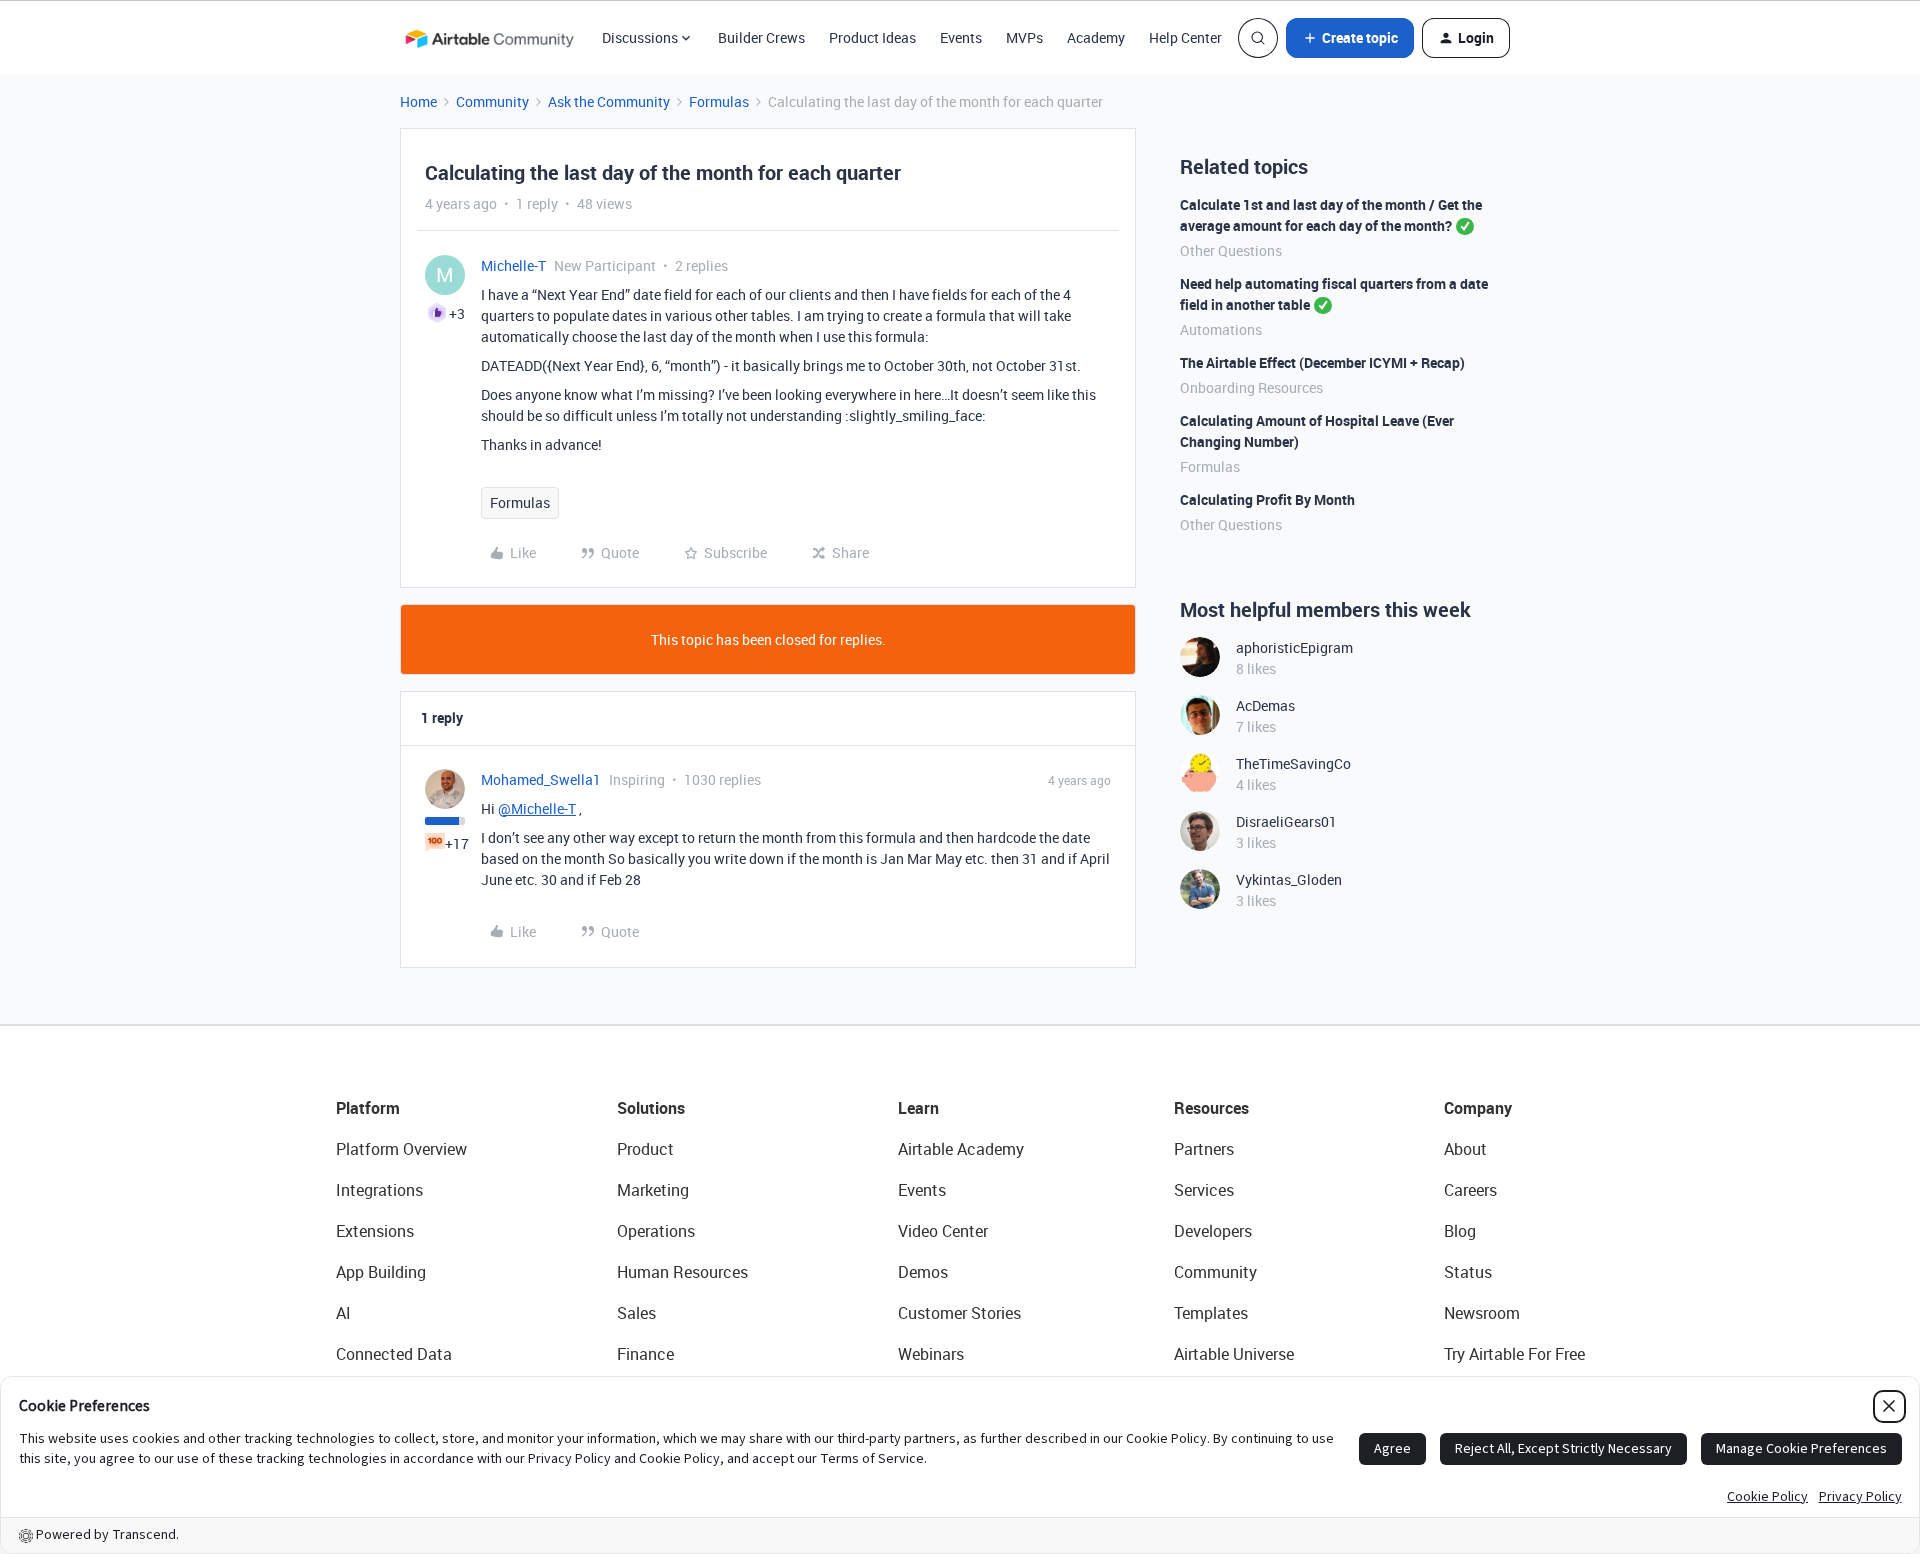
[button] (1350, 38)
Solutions (651, 1108)
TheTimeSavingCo (1293, 763)
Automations (1221, 329)
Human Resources (682, 1272)
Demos (923, 1272)
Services (1204, 1190)
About (1465, 1149)
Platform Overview (401, 1149)
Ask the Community (609, 101)
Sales (636, 1313)
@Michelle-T (537, 808)
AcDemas (1265, 705)
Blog (1460, 1231)
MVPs (1024, 37)
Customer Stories (959, 1313)
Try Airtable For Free (1514, 1354)
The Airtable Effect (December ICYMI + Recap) (1322, 362)
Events (961, 37)
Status (1468, 1272)
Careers (1470, 1190)
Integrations (379, 1190)
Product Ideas (872, 37)
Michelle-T (513, 265)
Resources (1211, 1108)
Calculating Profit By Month (1267, 499)
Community (492, 101)
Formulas (719, 101)
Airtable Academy (961, 1149)
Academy (1096, 37)
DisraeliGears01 (1286, 821)
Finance (645, 1354)
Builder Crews (761, 37)
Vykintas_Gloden (1289, 879)
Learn (918, 1108)
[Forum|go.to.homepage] (489, 38)
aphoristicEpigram (1294, 647)
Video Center (943, 1231)
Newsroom (1482, 1313)
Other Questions (1231, 250)
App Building (381, 1272)
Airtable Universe (1234, 1354)
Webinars (931, 1354)
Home (418, 101)
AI (343, 1313)
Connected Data (394, 1354)
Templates (1211, 1313)
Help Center (1185, 37)
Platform (368, 1108)
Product (645, 1149)
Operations (656, 1231)
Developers (1213, 1231)
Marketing (653, 1190)
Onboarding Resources (1251, 387)
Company (1478, 1108)
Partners (1204, 1149)
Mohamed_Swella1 (541, 779)
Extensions (375, 1231)
